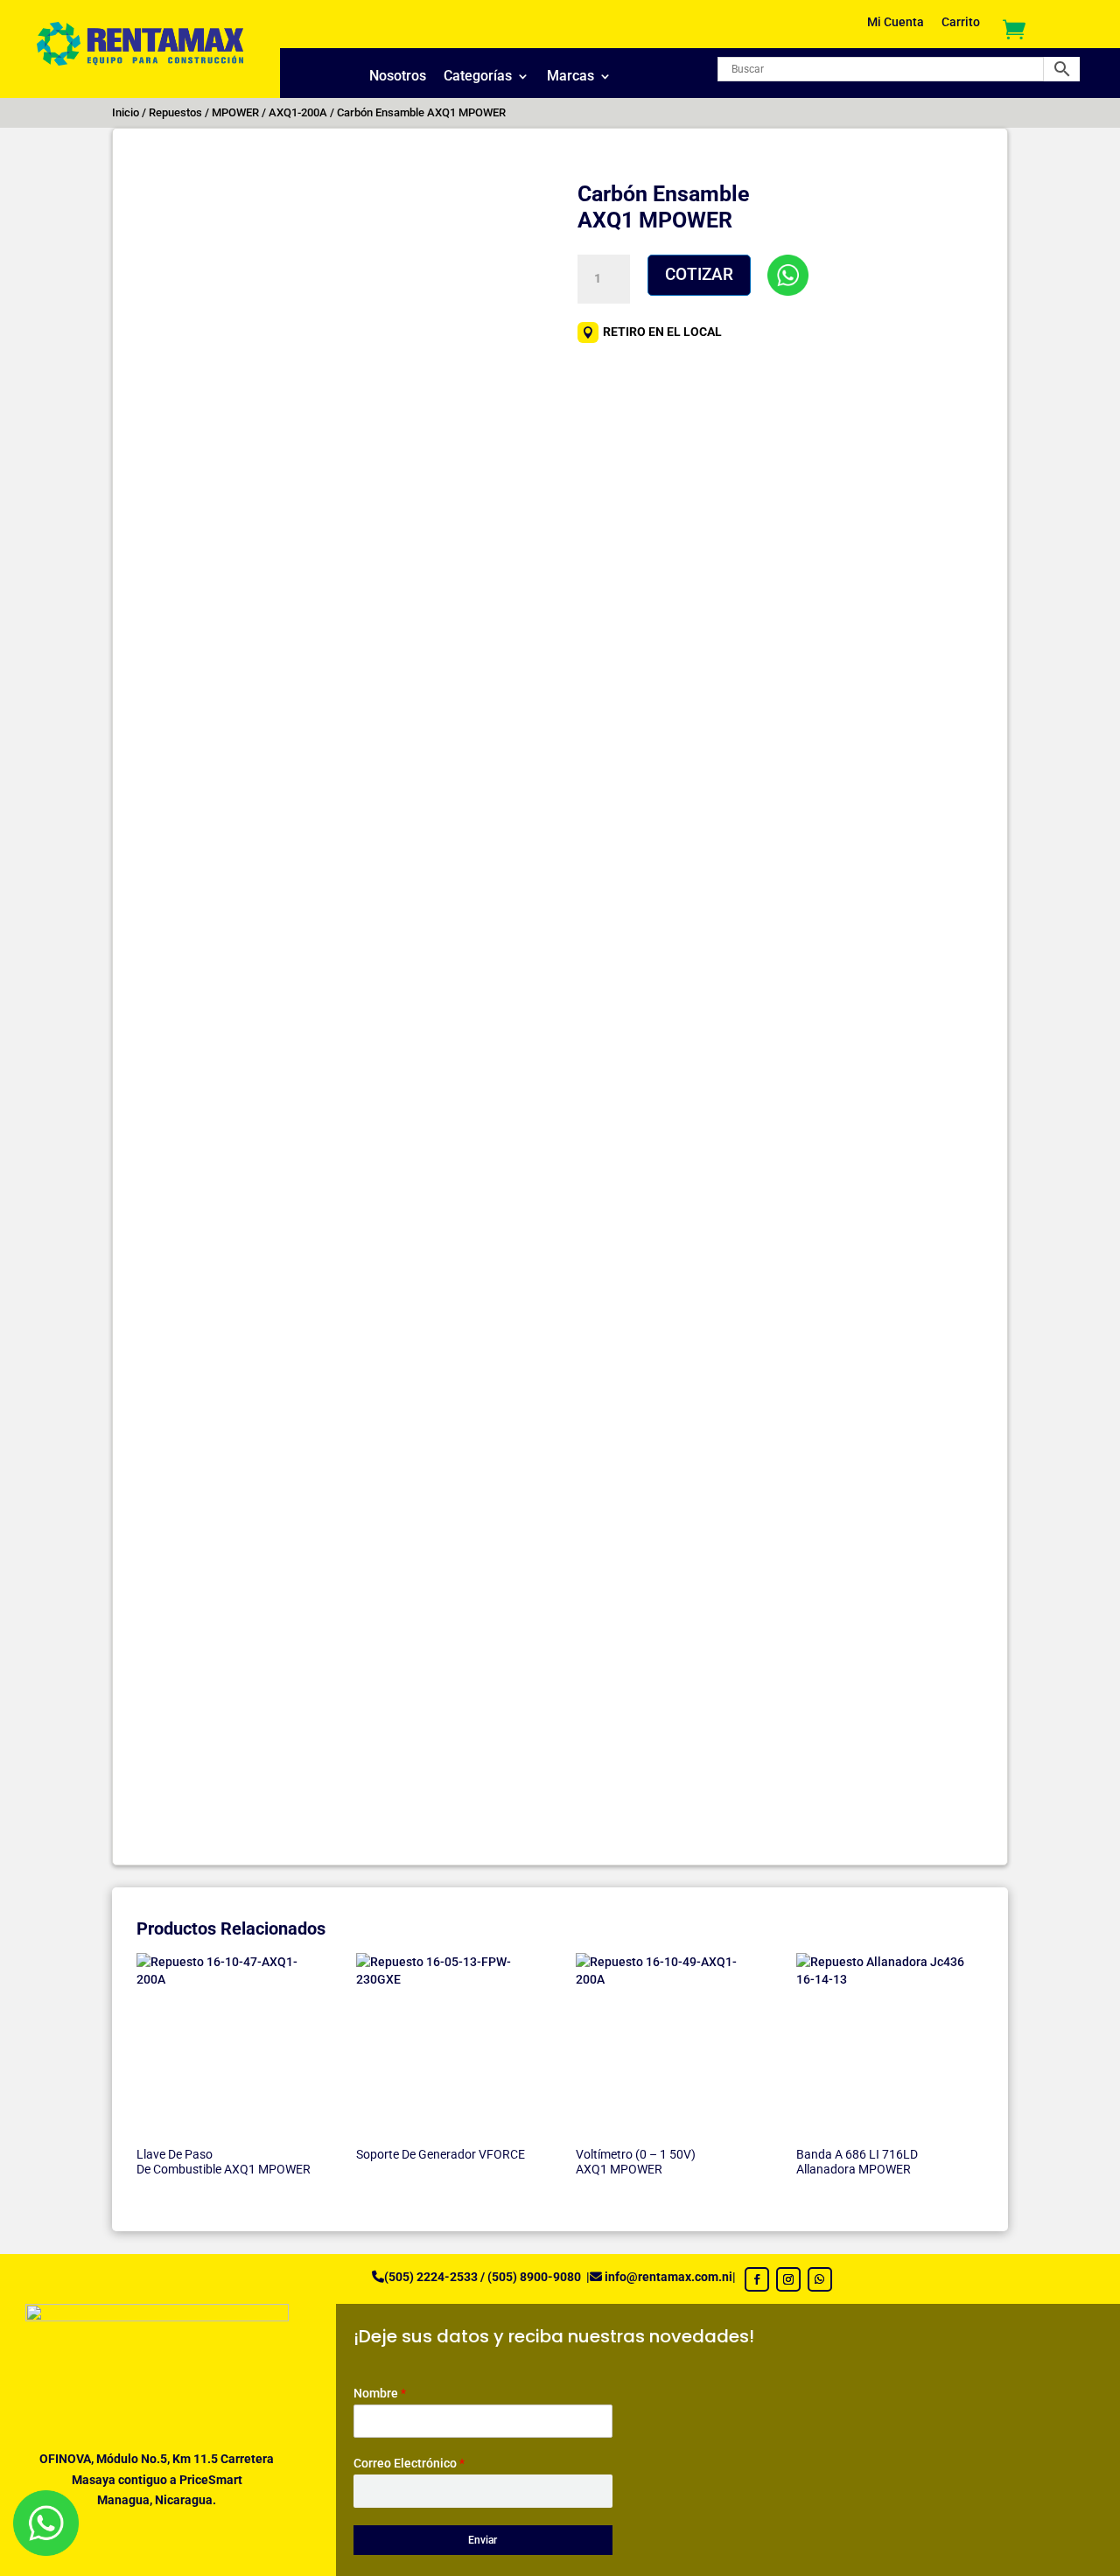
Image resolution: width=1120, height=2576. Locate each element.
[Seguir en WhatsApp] (820, 2279)
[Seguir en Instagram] (788, 2279)
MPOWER (235, 112)
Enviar (483, 2540)
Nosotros (398, 77)
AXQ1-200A (298, 112)
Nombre (380, 2393)
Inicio (126, 112)
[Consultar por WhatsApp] (788, 275)
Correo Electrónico (409, 2463)
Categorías (478, 77)
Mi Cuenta (896, 22)
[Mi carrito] (1014, 28)
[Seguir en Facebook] (757, 2279)
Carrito (961, 22)
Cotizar (699, 274)
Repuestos (175, 112)
